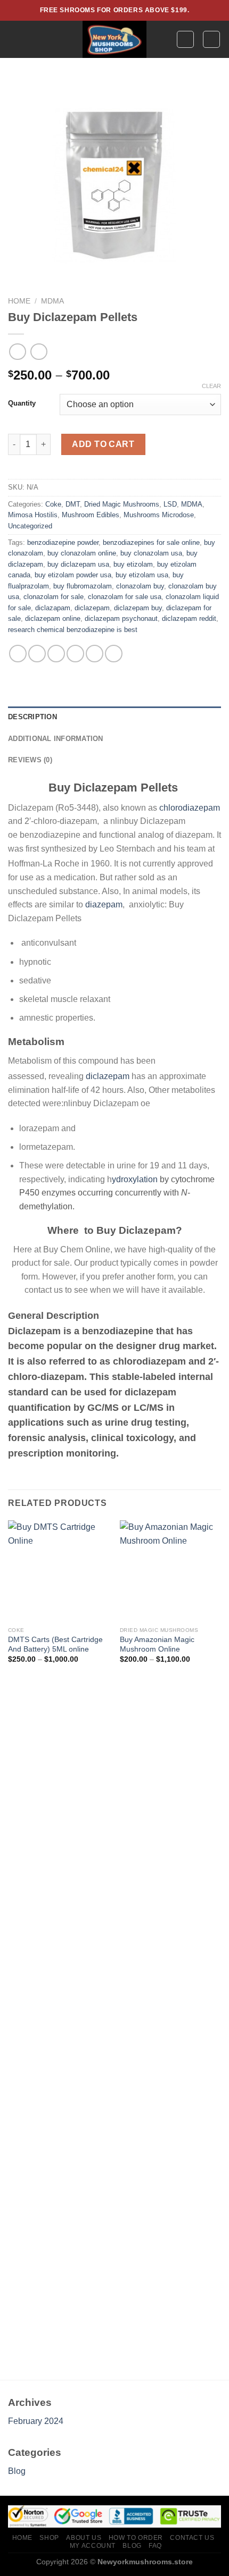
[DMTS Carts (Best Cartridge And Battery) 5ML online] (59, 1571)
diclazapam (53, 608)
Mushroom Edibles (91, 515)
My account (93, 2546)
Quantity (22, 403)
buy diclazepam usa (78, 564)
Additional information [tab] (56, 739)
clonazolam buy (140, 586)
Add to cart (103, 444)
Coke (53, 504)
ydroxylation (135, 1179)
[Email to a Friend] (75, 654)
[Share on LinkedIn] (114, 654)
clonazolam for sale (54, 597)
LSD (170, 504)
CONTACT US (192, 2538)
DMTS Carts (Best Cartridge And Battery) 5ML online (55, 1644)
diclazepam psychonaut (121, 618)
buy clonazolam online (82, 553)
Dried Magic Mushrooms (122, 504)
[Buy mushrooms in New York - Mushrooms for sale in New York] (115, 39)
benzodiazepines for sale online (151, 542)
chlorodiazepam (190, 808)
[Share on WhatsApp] (18, 654)
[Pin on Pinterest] (95, 654)
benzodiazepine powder (63, 542)
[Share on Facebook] (37, 654)
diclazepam (92, 608)
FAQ (155, 2546)
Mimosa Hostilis (33, 515)
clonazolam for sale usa (125, 597)
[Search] (185, 39)
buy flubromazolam (83, 586)
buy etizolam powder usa (73, 575)
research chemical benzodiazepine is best (73, 630)
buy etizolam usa (142, 575)
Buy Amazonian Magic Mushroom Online (157, 1644)
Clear (211, 386)
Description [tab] (32, 717)
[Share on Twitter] (56, 654)
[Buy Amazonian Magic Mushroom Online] (170, 1571)
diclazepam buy (138, 608)
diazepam (104, 904)
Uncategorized (30, 526)
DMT (73, 504)
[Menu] (14, 39)
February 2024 (36, 2421)
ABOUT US (84, 2538)
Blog (17, 2471)
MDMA (52, 301)
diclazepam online (53, 618)
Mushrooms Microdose (159, 515)
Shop (49, 2538)
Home (19, 301)
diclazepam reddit (189, 618)
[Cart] (211, 39)
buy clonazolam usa (151, 553)
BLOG (132, 2546)
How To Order (136, 2538)
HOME (22, 2538)
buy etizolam (133, 564)
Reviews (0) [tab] (30, 760)
